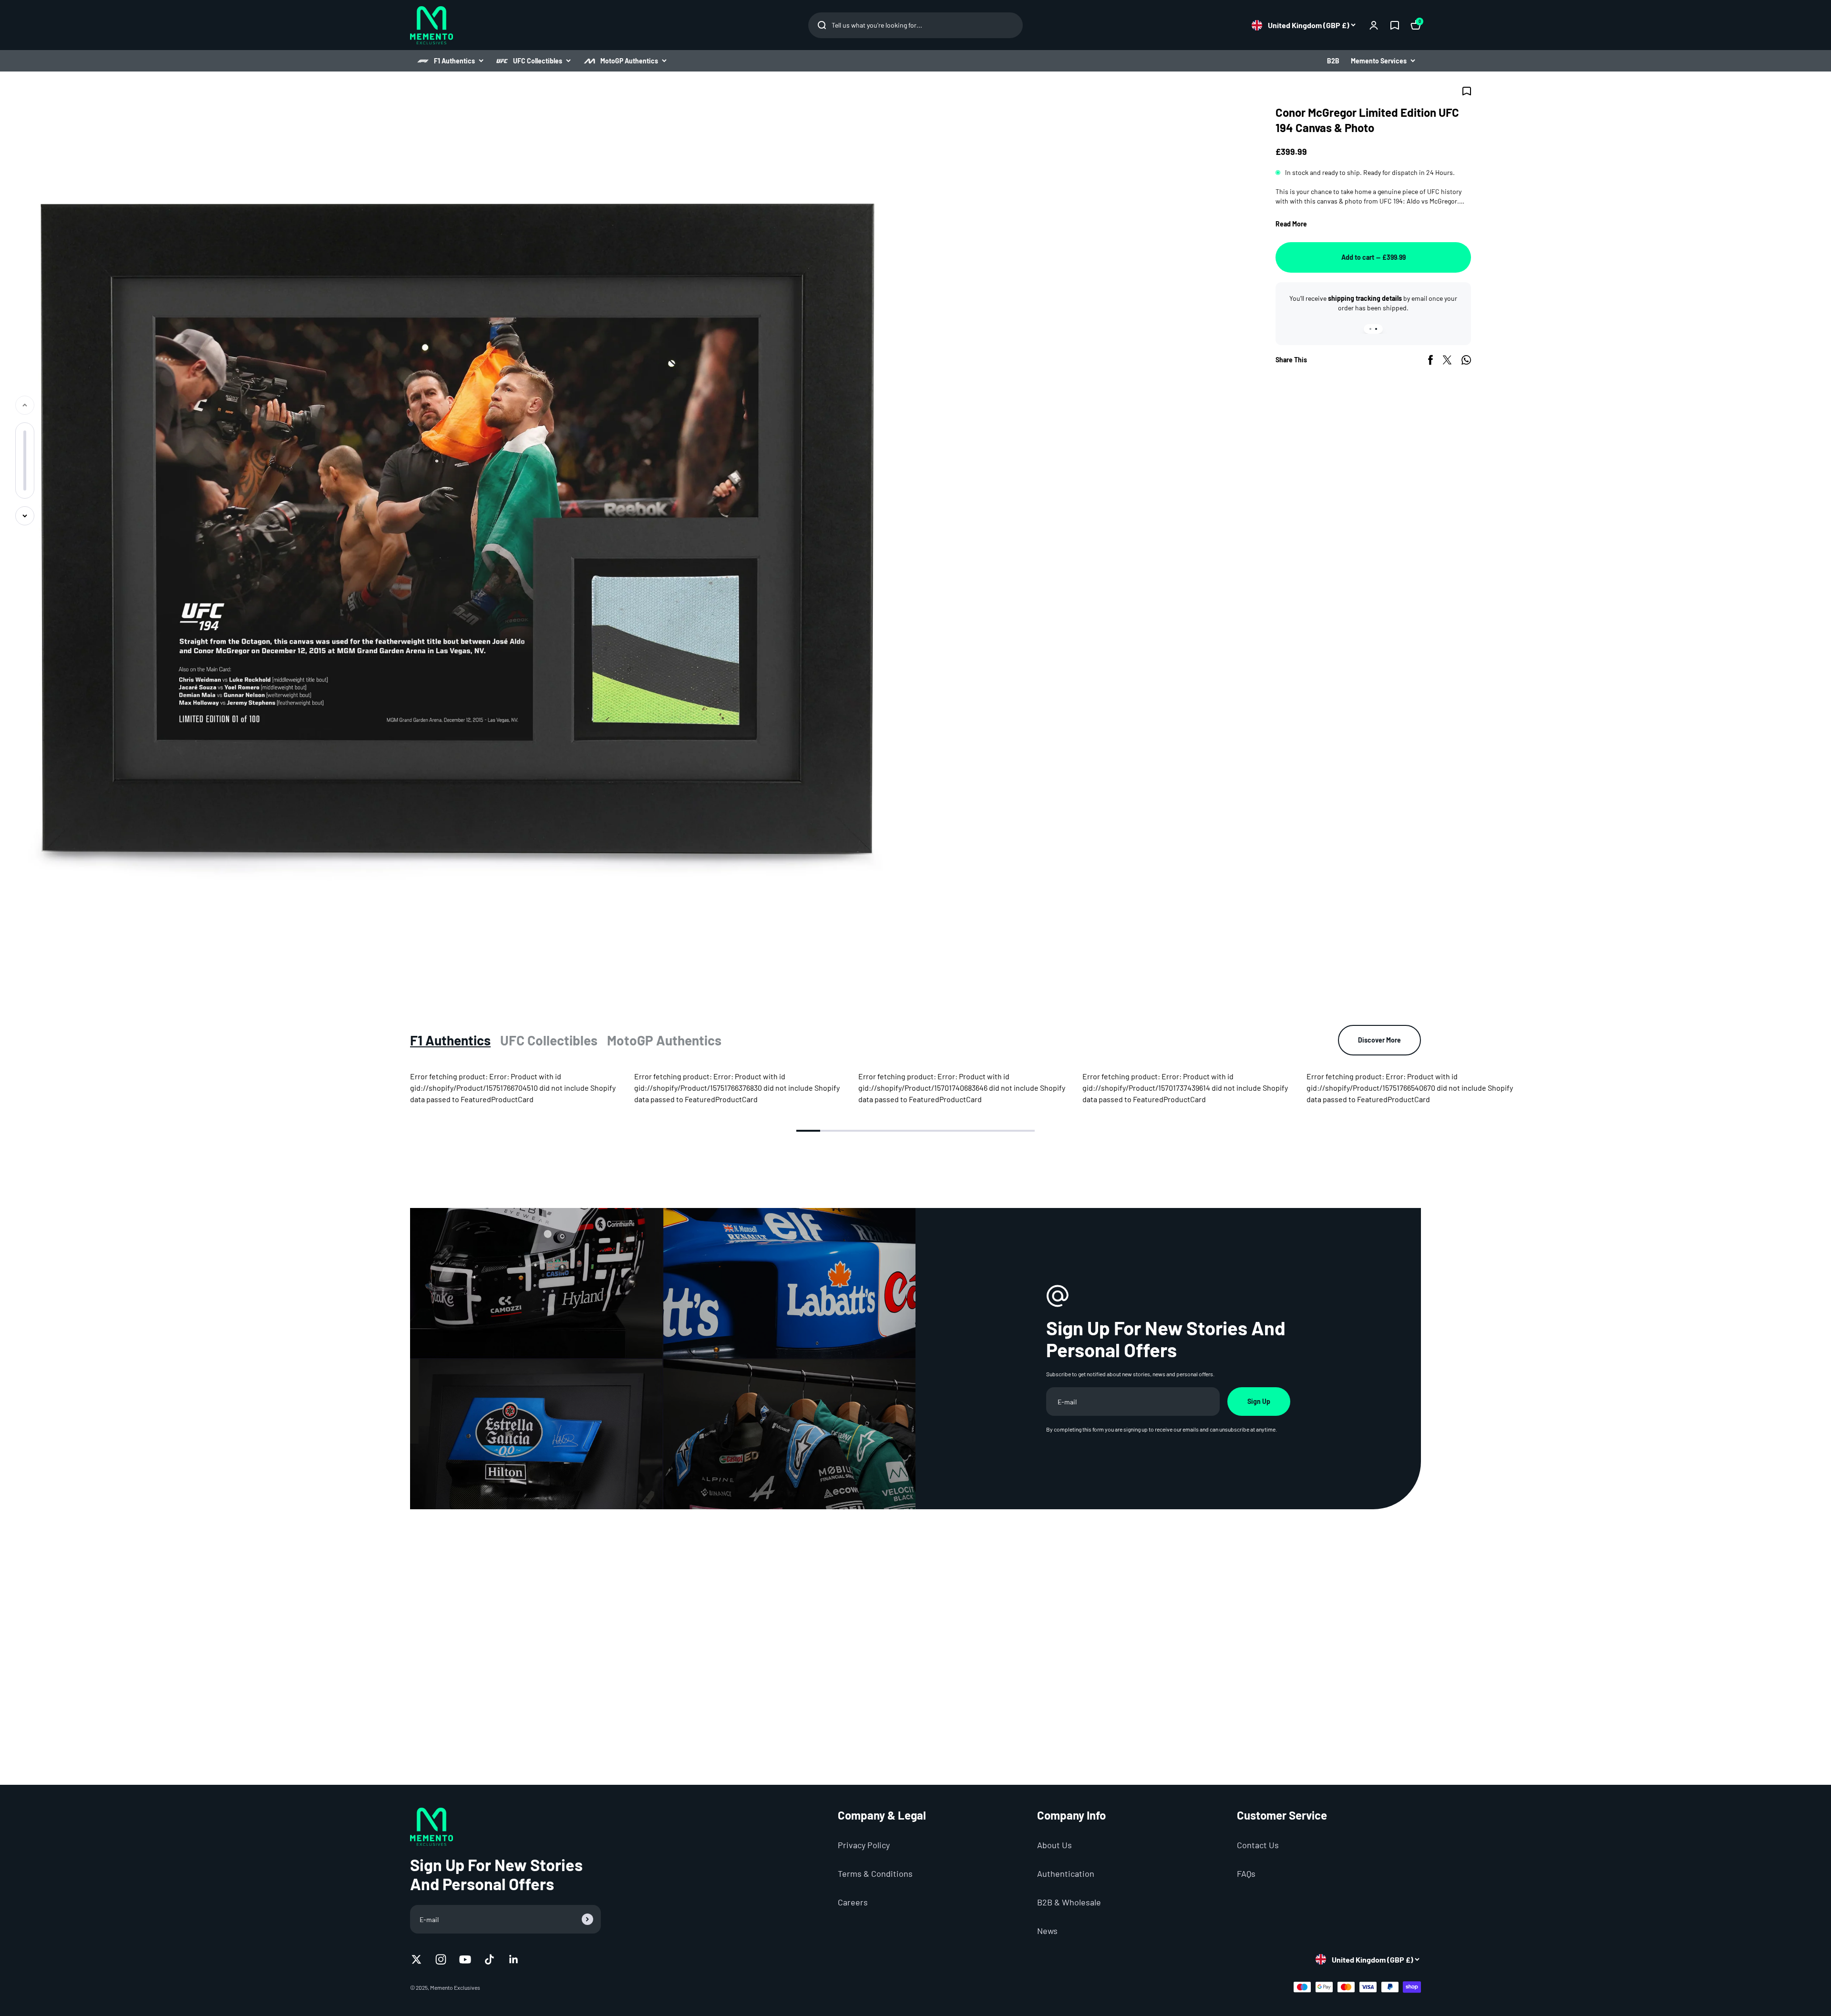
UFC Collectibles (538, 61)
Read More (1291, 224)
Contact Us (1258, 1845)
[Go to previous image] (25, 405)
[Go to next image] (25, 516)
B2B (1333, 61)
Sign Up (1259, 1401)
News (1047, 1931)
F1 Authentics (454, 61)
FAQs (1246, 1873)
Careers (853, 1902)
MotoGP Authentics (629, 61)
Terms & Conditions (875, 1873)
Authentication (1066, 1873)
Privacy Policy (864, 1845)
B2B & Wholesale (1069, 1902)
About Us (1054, 1845)
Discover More (1379, 1040)
